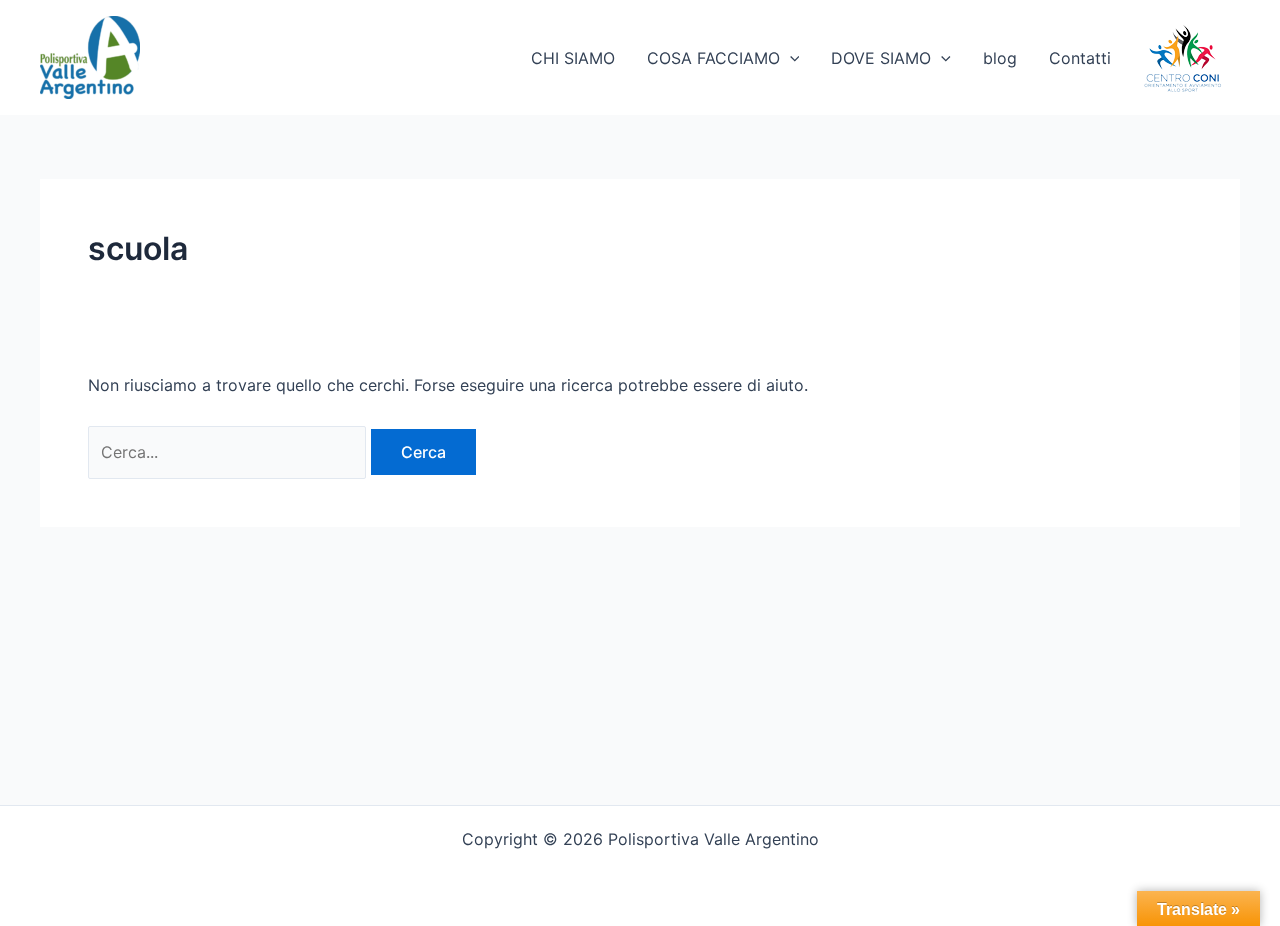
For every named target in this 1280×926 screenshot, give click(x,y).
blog (1000, 58)
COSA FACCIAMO (713, 58)
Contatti (1080, 58)
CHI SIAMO (573, 58)
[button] (790, 58)
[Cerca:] (229, 452)
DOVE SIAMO (881, 58)
